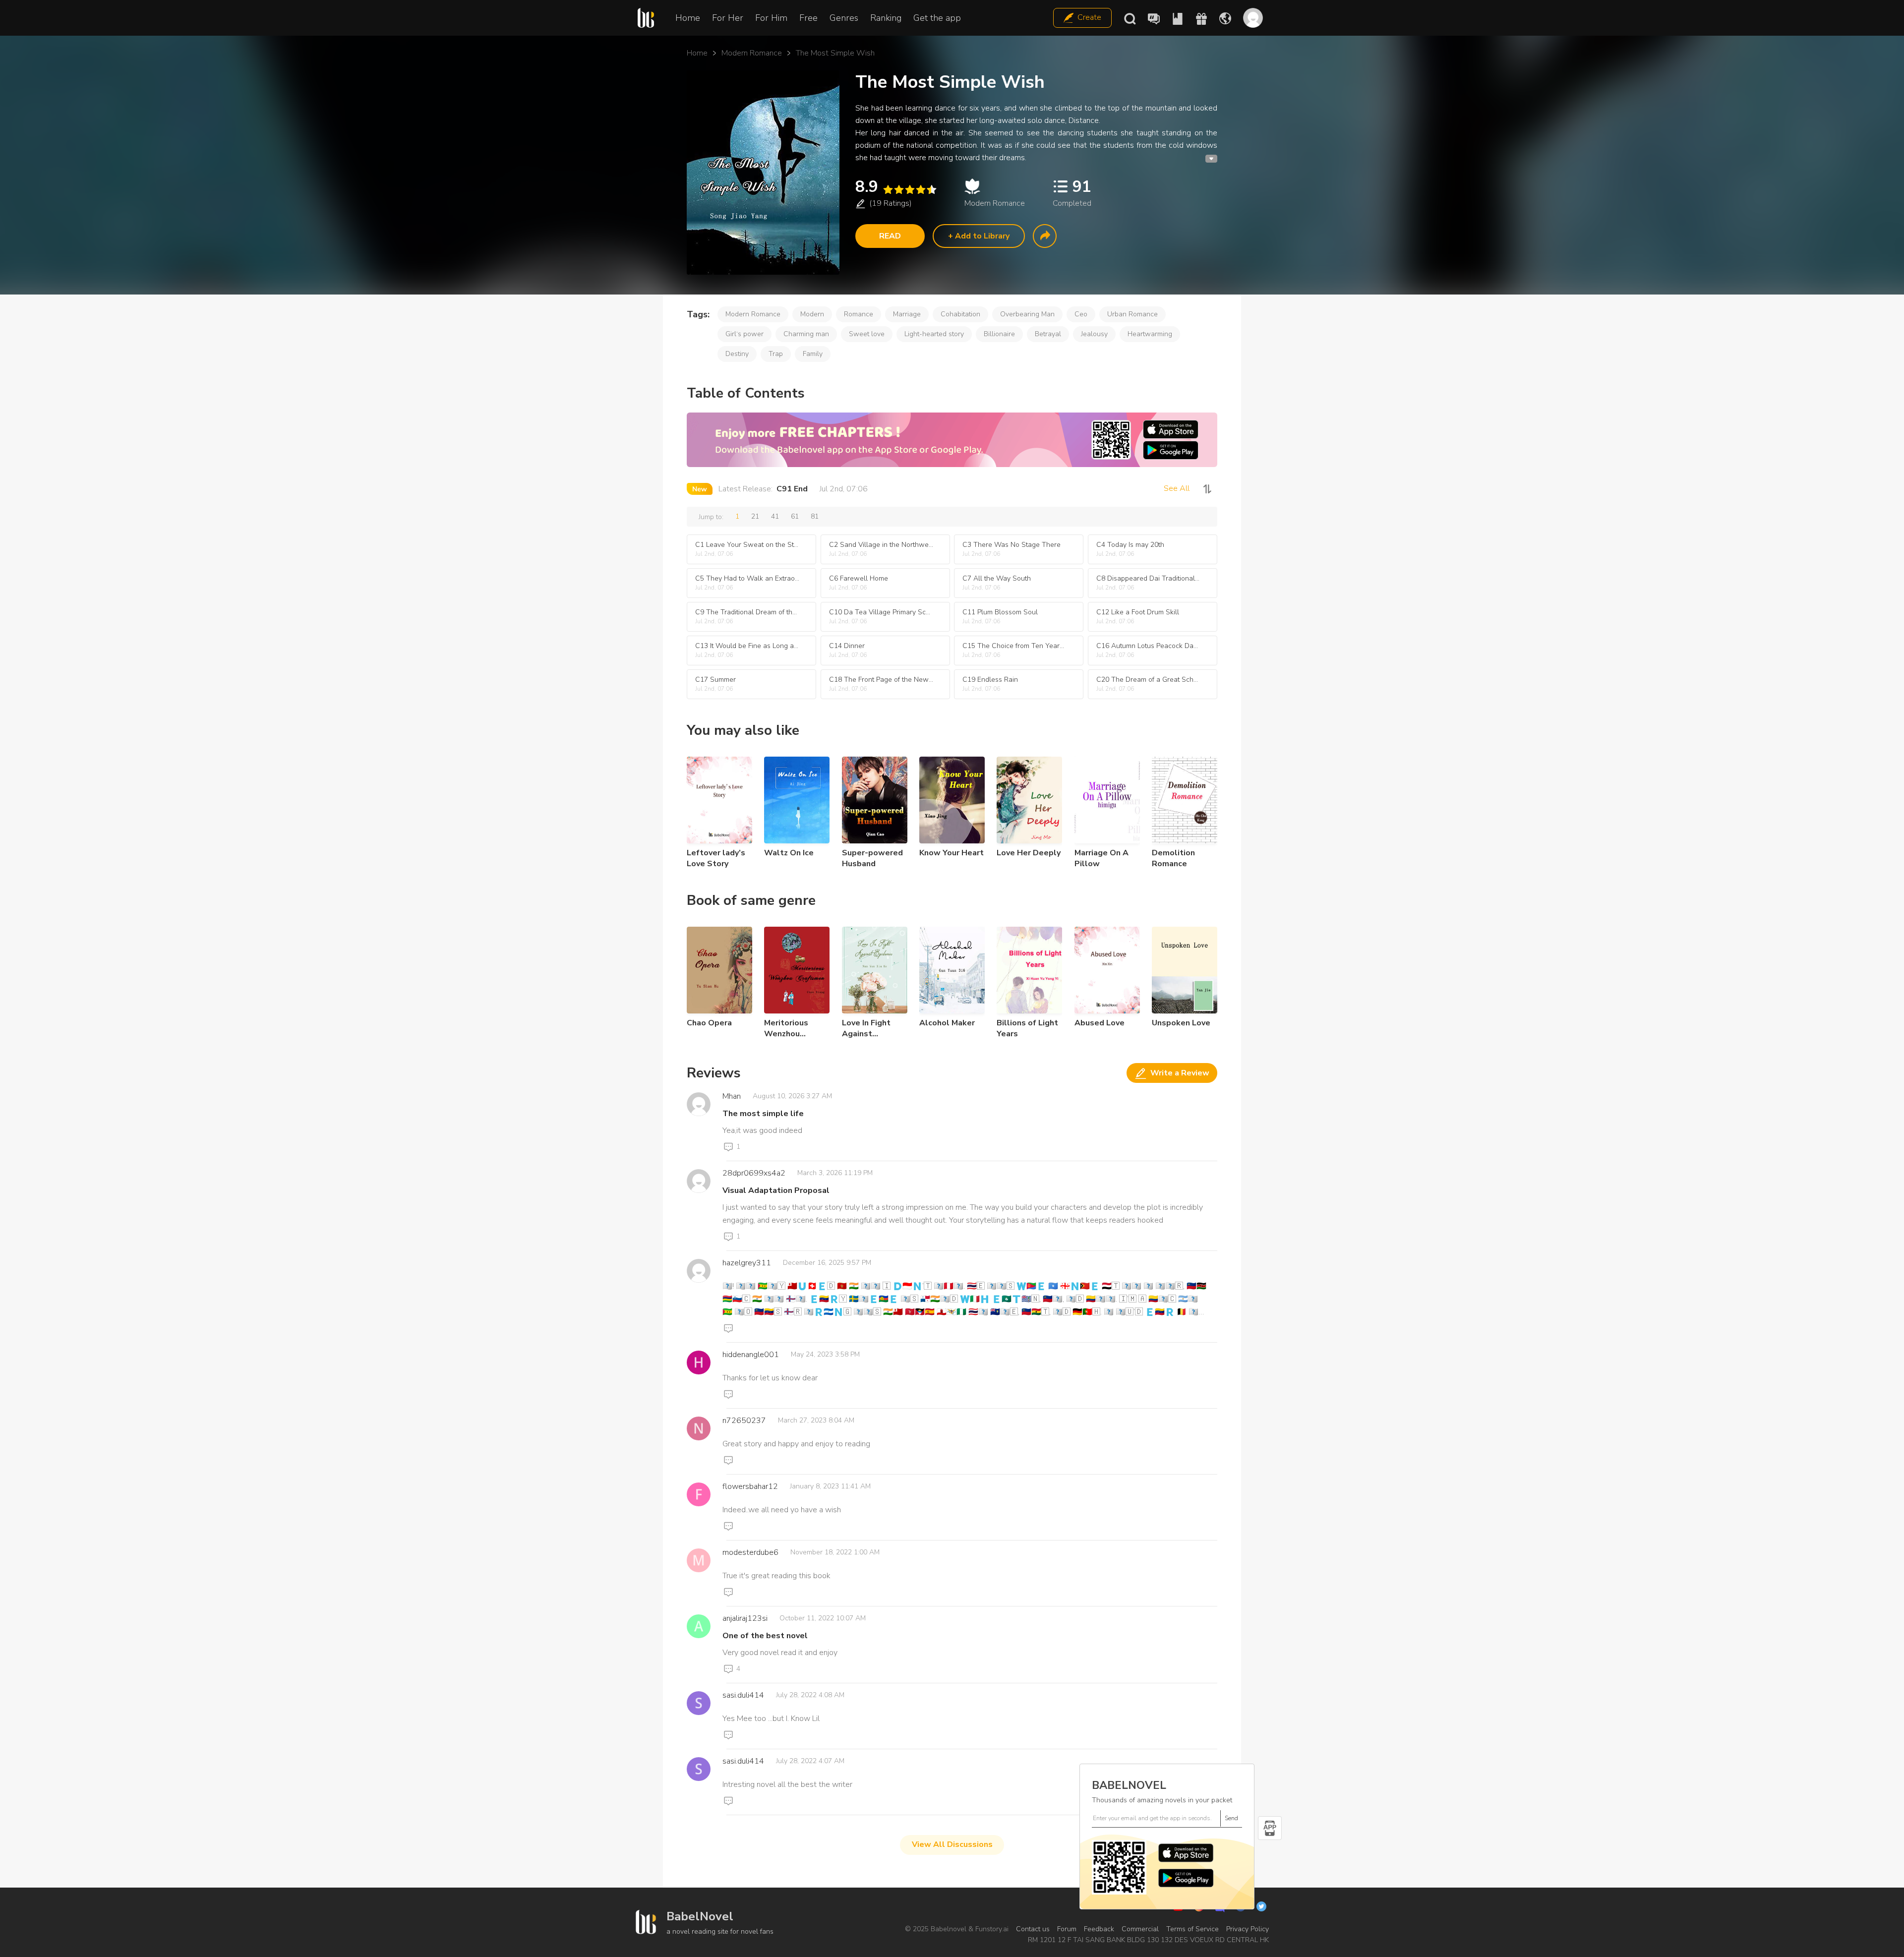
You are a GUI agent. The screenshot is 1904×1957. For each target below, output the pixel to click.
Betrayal (1048, 334)
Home (688, 18)
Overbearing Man (1027, 314)
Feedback (1099, 1929)
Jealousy (1094, 334)
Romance (859, 314)
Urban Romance (1132, 314)
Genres (844, 18)
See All (1177, 488)
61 (795, 516)
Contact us (1033, 1929)
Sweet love (867, 334)
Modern (812, 314)
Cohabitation (960, 314)
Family (813, 354)
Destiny (737, 354)
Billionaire (999, 334)
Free (808, 18)
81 (815, 516)
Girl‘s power (744, 334)
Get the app (937, 18)
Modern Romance (752, 53)
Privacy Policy (1248, 1929)
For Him (771, 18)
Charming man (806, 334)
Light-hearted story (934, 334)
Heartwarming (1150, 334)
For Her (728, 18)
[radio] (888, 190)
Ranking (886, 18)
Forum (1067, 1929)
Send (1231, 1818)
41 (775, 516)
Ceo (1081, 314)
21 (755, 516)
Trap (776, 354)
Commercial (1140, 1929)
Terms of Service (1192, 1929)
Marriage (907, 314)
